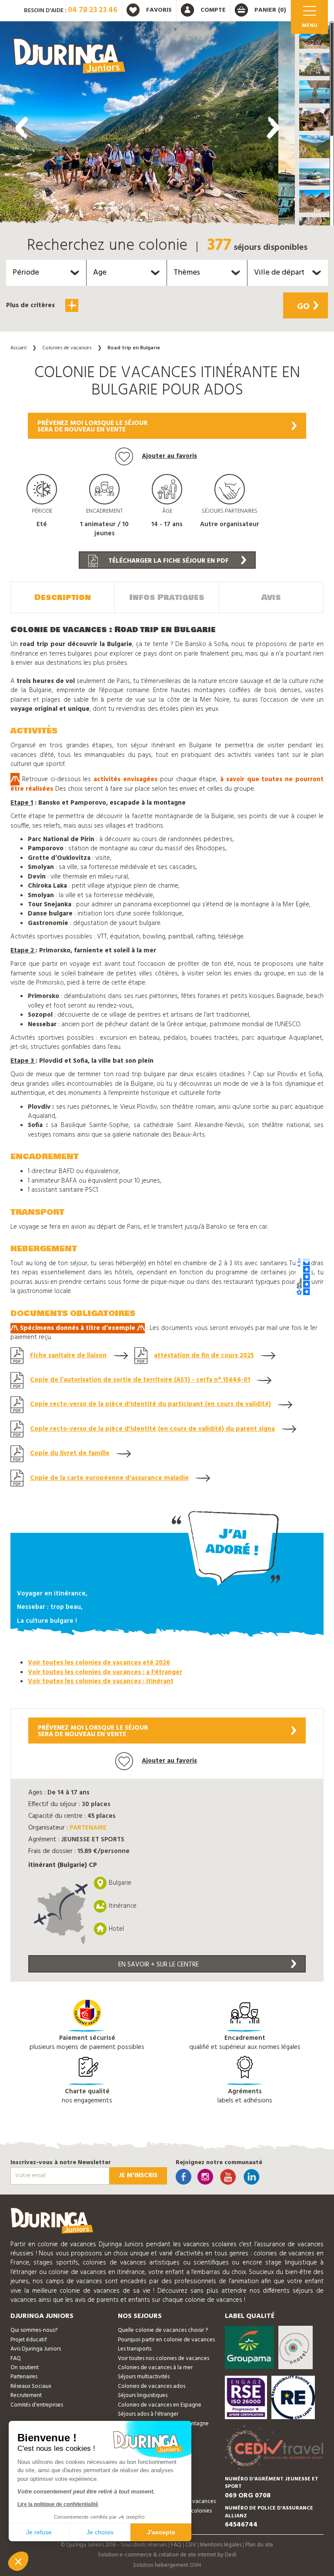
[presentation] (22, 128)
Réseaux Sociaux (31, 2386)
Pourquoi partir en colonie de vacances (166, 2340)
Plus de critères (31, 305)
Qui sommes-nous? (34, 2330)
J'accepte (161, 2532)
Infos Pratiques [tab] (167, 597)
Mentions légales (221, 2545)
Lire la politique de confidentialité (58, 2504)
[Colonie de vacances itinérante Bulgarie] (139, 126)
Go (303, 307)
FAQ (16, 2359)
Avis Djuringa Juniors (36, 2349)
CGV (191, 2545)
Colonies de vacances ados (152, 2386)
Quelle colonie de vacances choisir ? (163, 2330)
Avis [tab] (271, 597)
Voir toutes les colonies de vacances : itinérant (101, 1681)
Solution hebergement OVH (167, 2565)
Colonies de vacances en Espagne (160, 2405)
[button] (314, 37)
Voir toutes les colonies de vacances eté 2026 (99, 1663)
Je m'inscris (138, 2175)
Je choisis (100, 2532)
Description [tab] (63, 597)
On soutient (25, 2368)
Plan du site (259, 2545)
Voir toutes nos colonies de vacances (164, 2359)
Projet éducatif (29, 2340)
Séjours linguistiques (143, 2395)
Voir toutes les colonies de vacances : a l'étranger (105, 1672)
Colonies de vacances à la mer (155, 2368)
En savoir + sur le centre (159, 1965)
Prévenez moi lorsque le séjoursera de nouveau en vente (92, 426)
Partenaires (24, 2377)
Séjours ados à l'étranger (148, 2414)
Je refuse (39, 2532)
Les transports (135, 2349)
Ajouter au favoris (169, 456)
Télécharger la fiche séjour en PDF (168, 561)
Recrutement (26, 2395)
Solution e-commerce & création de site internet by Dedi (167, 2555)
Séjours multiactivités (144, 2377)
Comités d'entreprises (37, 2405)
